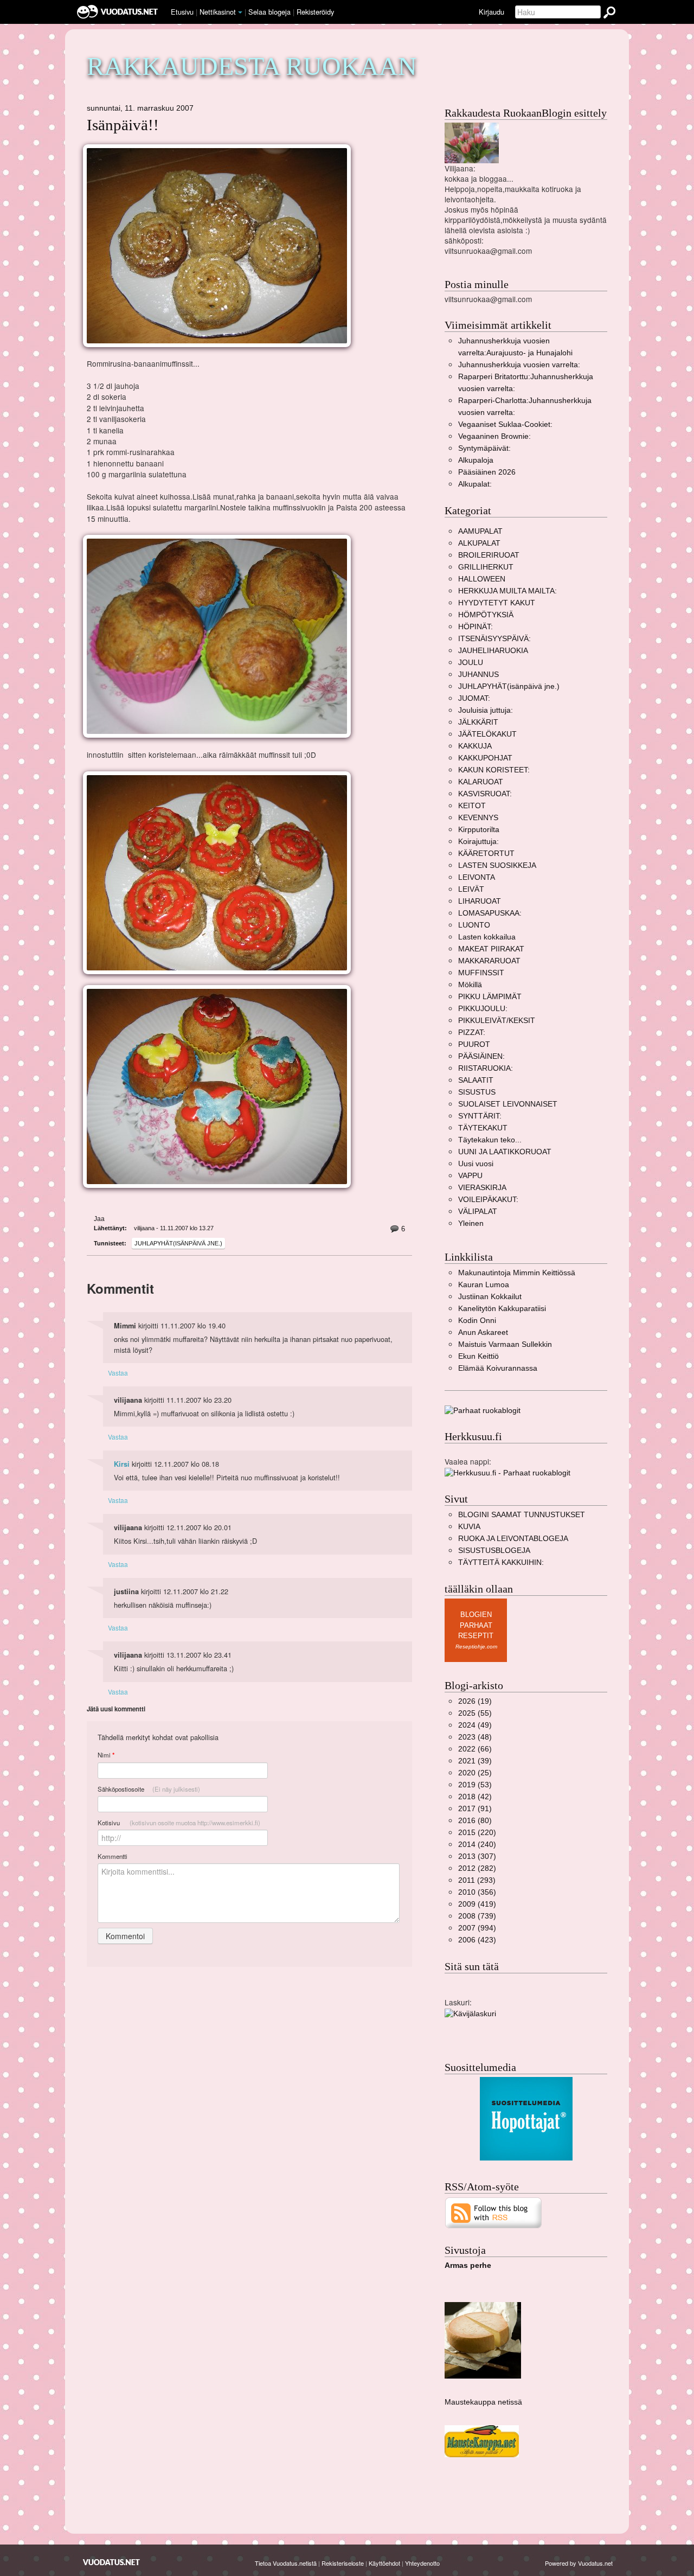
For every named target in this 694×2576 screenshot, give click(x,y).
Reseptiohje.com (476, 1647)
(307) (477, 1856)
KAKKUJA (475, 746)
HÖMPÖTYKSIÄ (486, 615)
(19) (475, 1701)
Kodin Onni (477, 1321)
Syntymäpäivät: (484, 448)
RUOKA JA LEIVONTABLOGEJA (513, 1539)
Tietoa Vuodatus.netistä (286, 2563)
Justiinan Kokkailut (490, 1297)
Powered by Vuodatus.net (579, 2563)
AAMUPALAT (480, 531)
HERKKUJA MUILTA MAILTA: (507, 591)
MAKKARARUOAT (489, 961)
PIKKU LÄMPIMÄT (490, 997)
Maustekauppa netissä (483, 2402)
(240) (477, 1845)
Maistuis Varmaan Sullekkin (505, 1344)
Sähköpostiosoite (149, 1789)
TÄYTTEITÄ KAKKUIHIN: (501, 1562)
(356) (477, 1892)
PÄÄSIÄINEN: (481, 1056)
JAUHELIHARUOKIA (493, 651)
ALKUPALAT (479, 543)
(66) (475, 1749)
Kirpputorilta (479, 830)
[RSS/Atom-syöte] (494, 2212)
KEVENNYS (478, 818)
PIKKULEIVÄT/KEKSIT (497, 1021)
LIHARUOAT (480, 901)
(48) (475, 1737)
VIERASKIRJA (482, 1188)
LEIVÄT (471, 889)
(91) (475, 1809)
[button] (240, 12)
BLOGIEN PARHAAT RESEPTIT (476, 1625)
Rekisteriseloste (343, 2563)
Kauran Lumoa (484, 1285)
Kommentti (113, 1856)
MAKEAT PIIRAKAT (491, 949)
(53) (475, 1785)
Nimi (106, 1755)
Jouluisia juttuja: (486, 710)
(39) (475, 1761)
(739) (477, 1916)
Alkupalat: (475, 484)
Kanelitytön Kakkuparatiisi (502, 1309)
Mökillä (470, 985)
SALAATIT (476, 1080)
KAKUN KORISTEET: (494, 770)
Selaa (269, 12)
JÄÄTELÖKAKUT (487, 734)
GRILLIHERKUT (486, 567)
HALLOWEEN (482, 579)
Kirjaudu (491, 12)
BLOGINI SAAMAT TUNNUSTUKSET (522, 1515)
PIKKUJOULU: (483, 1009)
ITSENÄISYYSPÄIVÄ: (494, 639)
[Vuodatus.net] (112, 2562)
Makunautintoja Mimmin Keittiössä (517, 1273)
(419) (477, 1904)
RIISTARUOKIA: (486, 1068)
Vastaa (118, 1373)
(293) (477, 1880)
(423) (477, 1940)
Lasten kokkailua (487, 937)
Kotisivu (179, 1823)
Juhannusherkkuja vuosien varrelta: (519, 365)
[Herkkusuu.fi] (507, 1472)
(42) (475, 1797)
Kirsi (122, 1464)
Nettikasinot (218, 12)
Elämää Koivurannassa (498, 1368)
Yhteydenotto (422, 2563)
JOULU (471, 663)
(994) (477, 1928)
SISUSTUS (477, 1092)
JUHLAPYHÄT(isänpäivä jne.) (178, 1243)
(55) (475, 1713)
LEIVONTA (477, 877)
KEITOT (472, 806)
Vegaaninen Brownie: (494, 436)
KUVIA (469, 1527)
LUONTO (474, 925)
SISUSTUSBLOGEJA (494, 1551)
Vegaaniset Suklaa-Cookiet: (505, 424)
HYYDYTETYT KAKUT (497, 603)
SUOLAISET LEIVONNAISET (508, 1104)
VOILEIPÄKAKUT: (488, 1200)
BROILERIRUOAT (489, 555)
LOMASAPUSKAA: (490, 913)
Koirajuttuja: (478, 842)
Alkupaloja (476, 460)
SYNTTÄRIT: (480, 1116)
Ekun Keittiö (478, 1356)
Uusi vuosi (476, 1164)
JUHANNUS (478, 675)
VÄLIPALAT (478, 1212)
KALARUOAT (481, 782)
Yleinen (471, 1223)
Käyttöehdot (384, 2563)
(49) (475, 1725)
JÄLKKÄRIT (478, 722)
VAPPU (470, 1176)
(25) (475, 1773)
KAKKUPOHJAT (485, 758)
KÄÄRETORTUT (486, 854)
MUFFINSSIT (481, 973)
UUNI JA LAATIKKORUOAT (505, 1152)
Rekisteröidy (315, 12)
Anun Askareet (483, 1332)
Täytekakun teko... (490, 1140)
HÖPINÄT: (475, 627)
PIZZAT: (472, 1033)
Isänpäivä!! (123, 125)
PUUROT (474, 1044)
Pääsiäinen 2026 (487, 472)
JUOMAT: (474, 698)
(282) (477, 1868)
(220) (477, 1833)
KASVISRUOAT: (485, 794)
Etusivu (182, 12)
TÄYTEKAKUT (483, 1128)
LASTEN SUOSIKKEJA (497, 865)
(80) (475, 1821)
